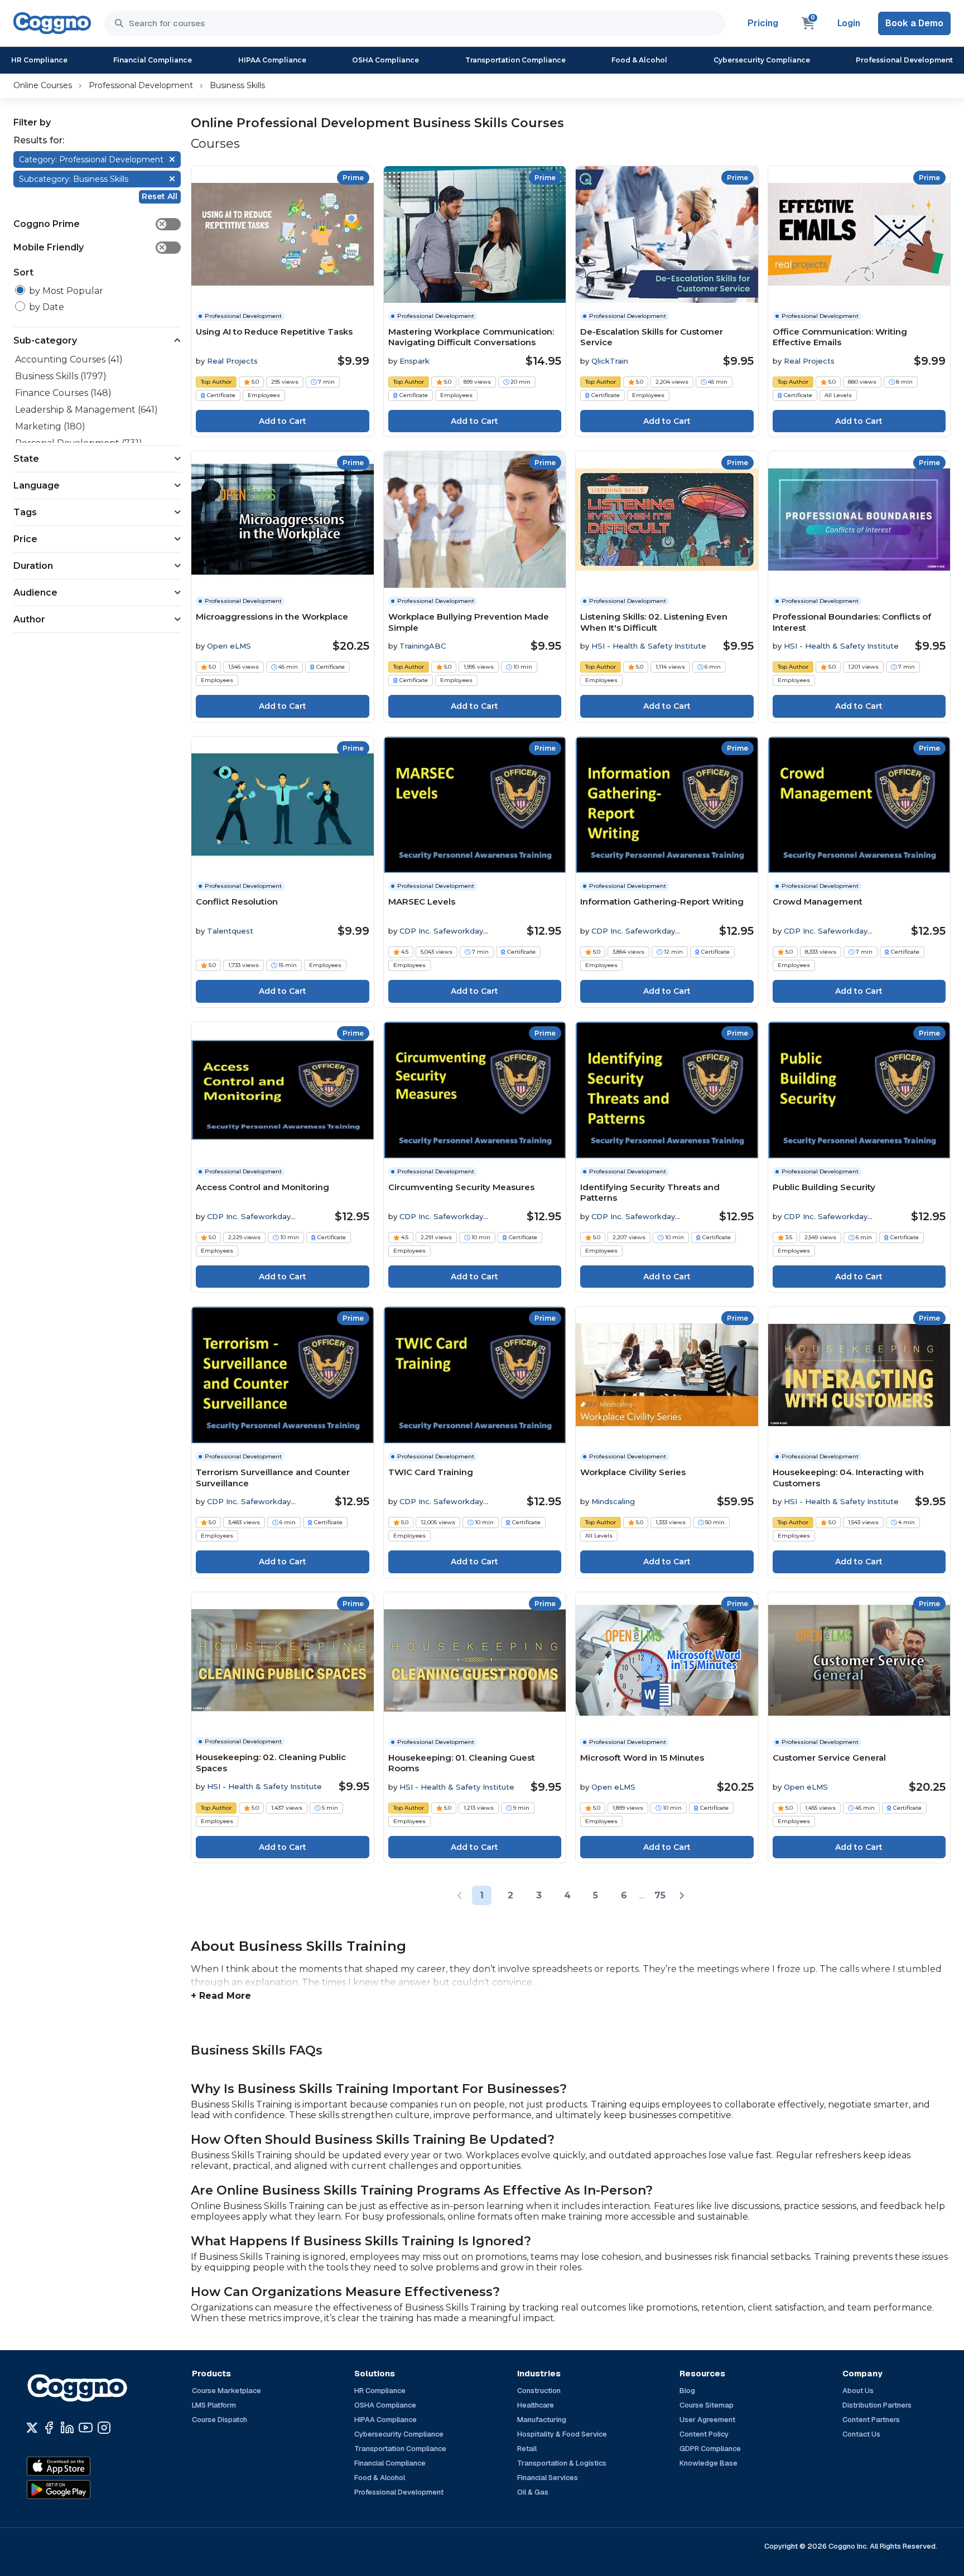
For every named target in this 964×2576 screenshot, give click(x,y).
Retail (527, 2449)
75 (660, 1895)
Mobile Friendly (90, 247)
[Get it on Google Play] (83, 2490)
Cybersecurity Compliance (762, 60)
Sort (23, 272)
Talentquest (230, 931)
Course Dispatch (220, 2420)
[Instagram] (104, 2428)
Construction (539, 2391)
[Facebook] (49, 2428)
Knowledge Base (708, 2463)
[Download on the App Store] (83, 2466)
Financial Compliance (153, 60)
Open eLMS (229, 646)
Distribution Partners (877, 2405)
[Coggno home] (52, 23)
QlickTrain (610, 361)
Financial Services (548, 2478)
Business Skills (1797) (61, 376)
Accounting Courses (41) (69, 359)
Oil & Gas (533, 2492)
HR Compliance (39, 60)
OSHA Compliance (385, 60)
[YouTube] (86, 2428)
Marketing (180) (50, 426)
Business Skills (237, 85)
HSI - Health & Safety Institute (649, 646)
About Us (858, 2391)
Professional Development (904, 60)
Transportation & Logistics (562, 2463)
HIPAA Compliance (272, 60)
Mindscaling (613, 1501)
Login (849, 23)
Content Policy (704, 2434)
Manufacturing (542, 2420)
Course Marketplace (226, 2391)
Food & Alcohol (639, 60)
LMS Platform (214, 2405)
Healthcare (536, 2405)
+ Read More (221, 1996)
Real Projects (232, 361)
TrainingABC (423, 646)
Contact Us (861, 2434)
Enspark (414, 361)
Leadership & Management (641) (86, 410)
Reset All (160, 196)
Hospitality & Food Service (562, 2434)
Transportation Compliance (515, 60)
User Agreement (707, 2420)
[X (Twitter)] (32, 2428)
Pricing (763, 23)
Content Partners (871, 2420)
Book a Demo (914, 23)
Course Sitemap (707, 2405)
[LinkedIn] (67, 2428)
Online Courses (43, 85)
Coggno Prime (90, 224)
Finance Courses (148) (63, 393)
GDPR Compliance (710, 2449)
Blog (687, 2391)
